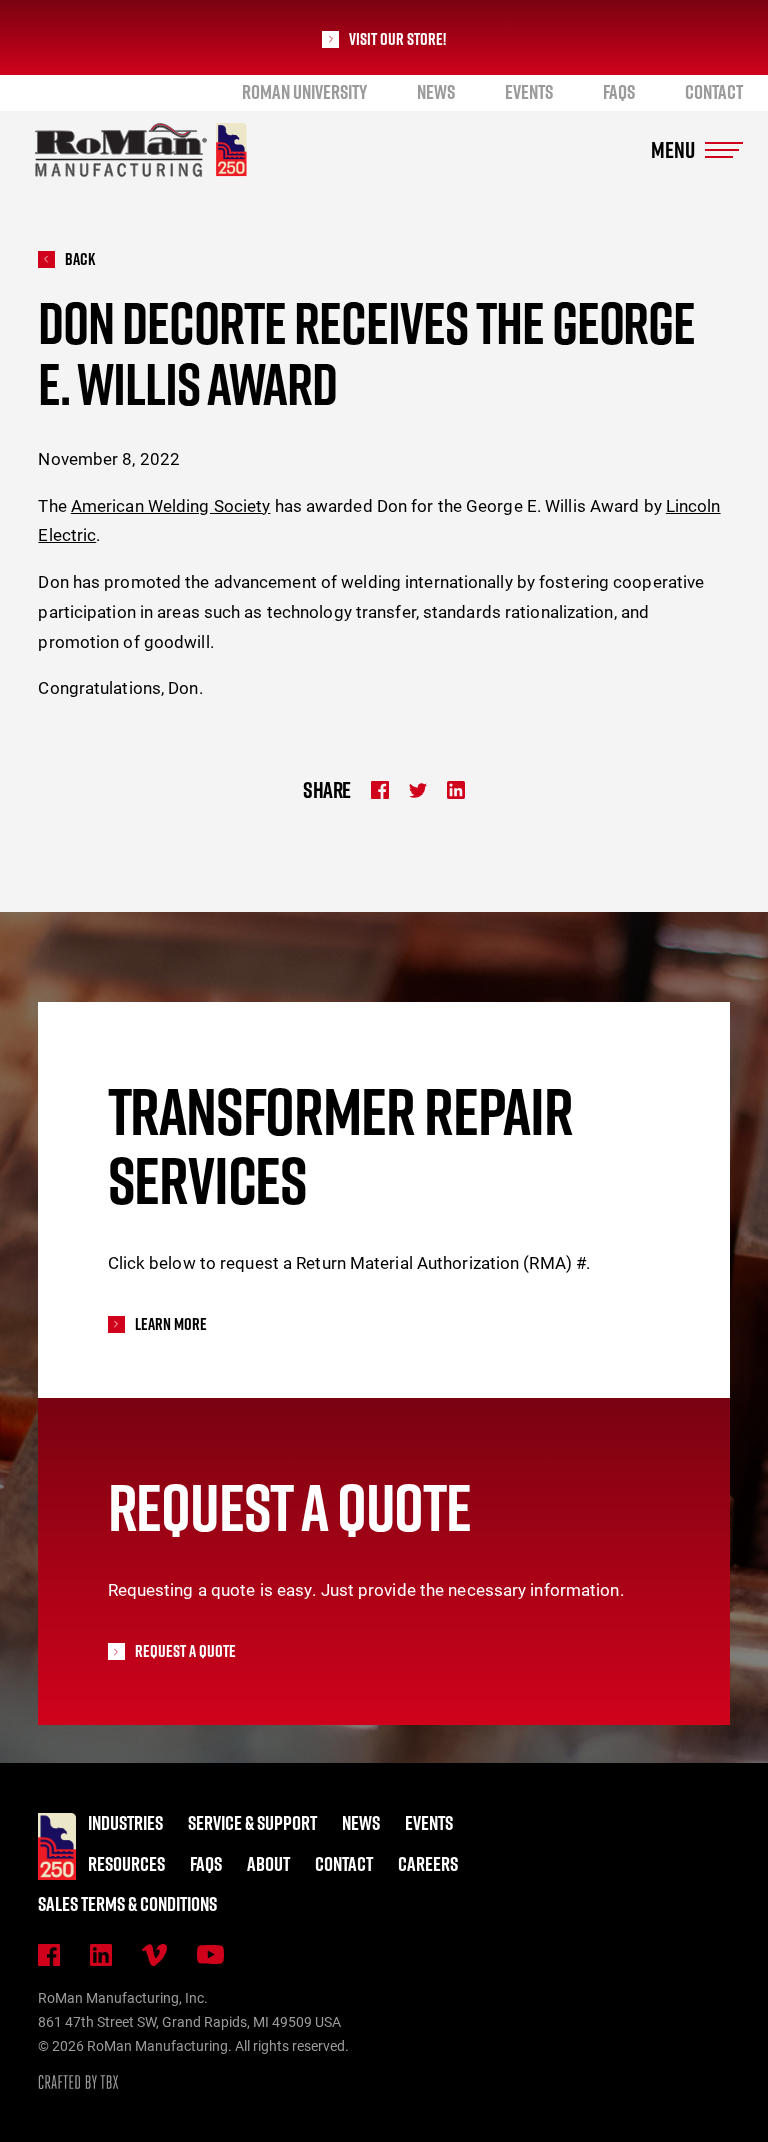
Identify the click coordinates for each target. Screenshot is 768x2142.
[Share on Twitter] (418, 790)
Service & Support (252, 1823)
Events (529, 92)
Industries (125, 1823)
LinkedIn (101, 1955)
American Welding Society (171, 505)
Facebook (49, 1955)
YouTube (210, 1954)
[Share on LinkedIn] (456, 790)
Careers (428, 1864)
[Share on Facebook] (380, 790)
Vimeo (154, 1955)
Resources (126, 1864)
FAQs (619, 92)
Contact (714, 92)
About (268, 1864)
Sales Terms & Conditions (127, 1904)
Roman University (304, 92)
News (436, 92)
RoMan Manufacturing (141, 150)
